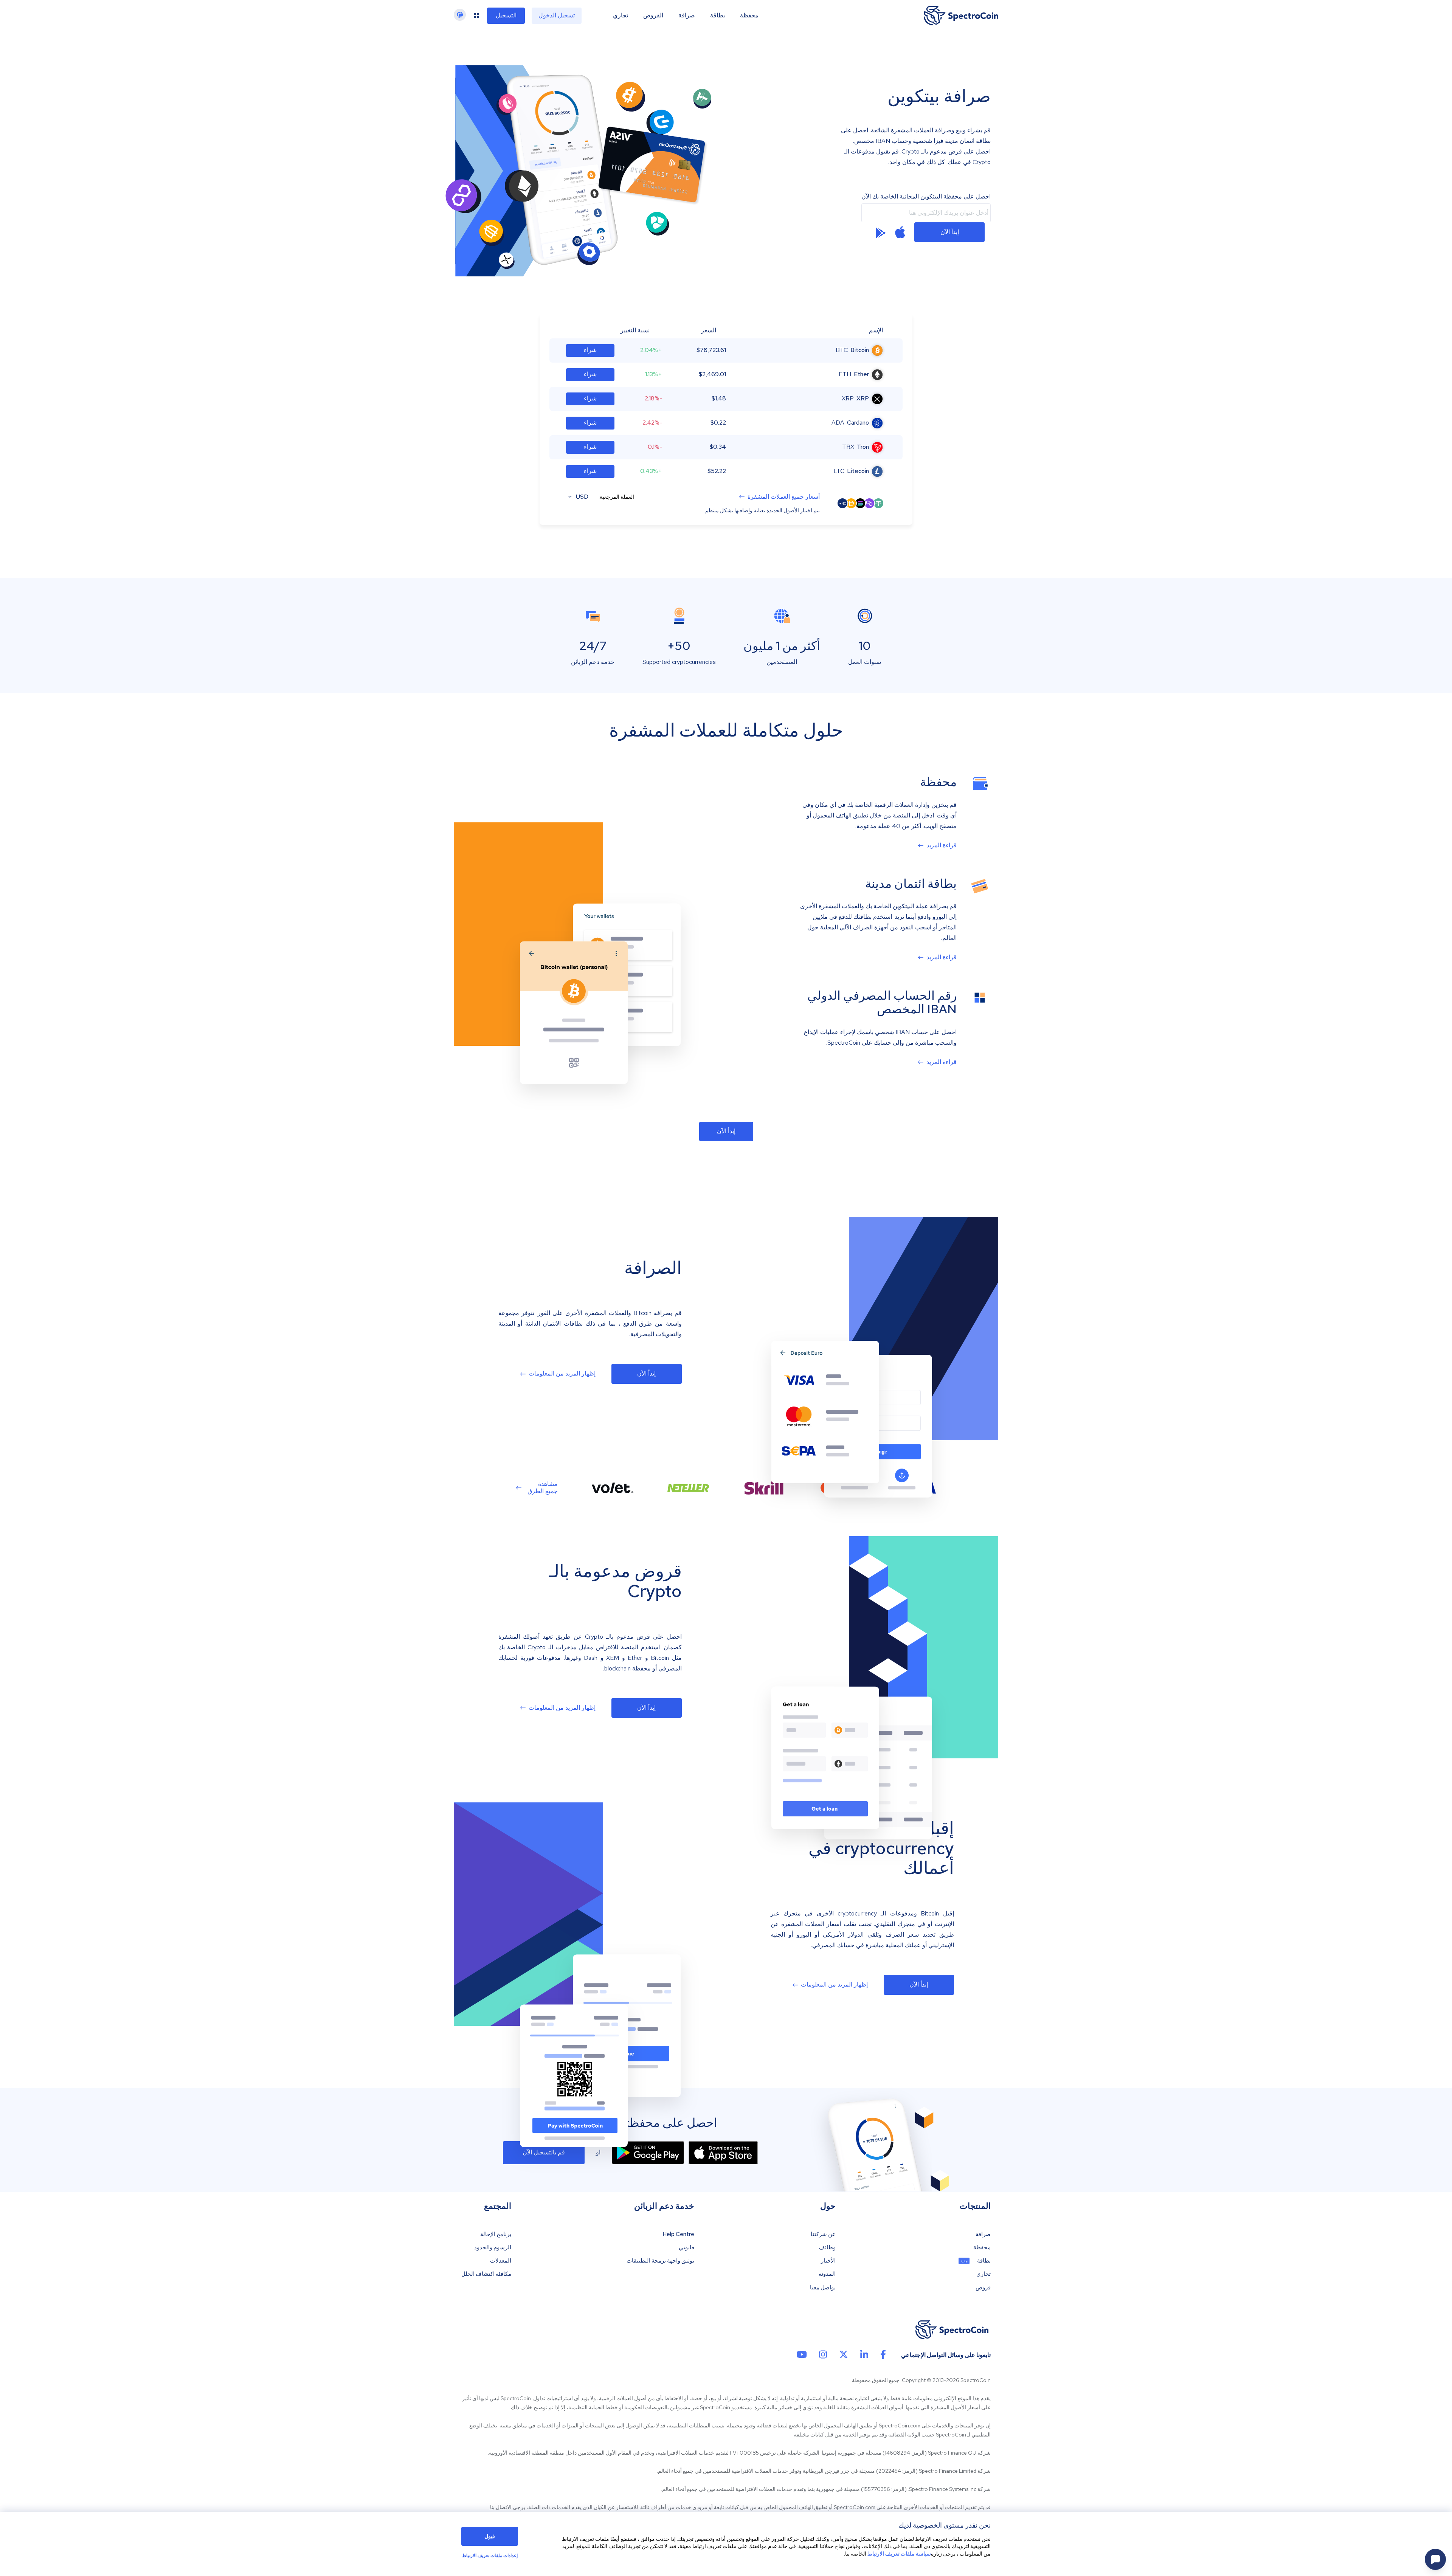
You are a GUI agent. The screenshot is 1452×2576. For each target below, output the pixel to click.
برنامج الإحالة (496, 2234)
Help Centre (678, 2234)
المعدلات (501, 2261)
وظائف (827, 2248)
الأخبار (828, 2261)
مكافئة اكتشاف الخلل (486, 2274)
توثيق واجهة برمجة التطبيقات (660, 2261)
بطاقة (717, 16)
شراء (590, 350)
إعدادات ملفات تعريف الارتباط (490, 2556)
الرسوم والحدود (493, 2248)
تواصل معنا (823, 2288)
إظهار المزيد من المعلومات (562, 1374)
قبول (490, 2536)
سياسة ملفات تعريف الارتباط (899, 2554)
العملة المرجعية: (616, 497)
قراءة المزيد (942, 845)
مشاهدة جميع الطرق (543, 1487)
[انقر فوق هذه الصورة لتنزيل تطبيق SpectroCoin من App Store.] (723, 2153)
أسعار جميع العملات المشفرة (784, 497)
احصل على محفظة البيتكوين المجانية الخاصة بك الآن (926, 197)
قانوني (686, 2248)
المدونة (827, 2274)
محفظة (749, 16)
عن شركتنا (823, 2234)
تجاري (621, 16)
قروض (983, 2288)
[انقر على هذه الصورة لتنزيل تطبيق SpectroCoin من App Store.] (900, 232)
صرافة (687, 16)
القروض (653, 16)
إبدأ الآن (950, 232)
